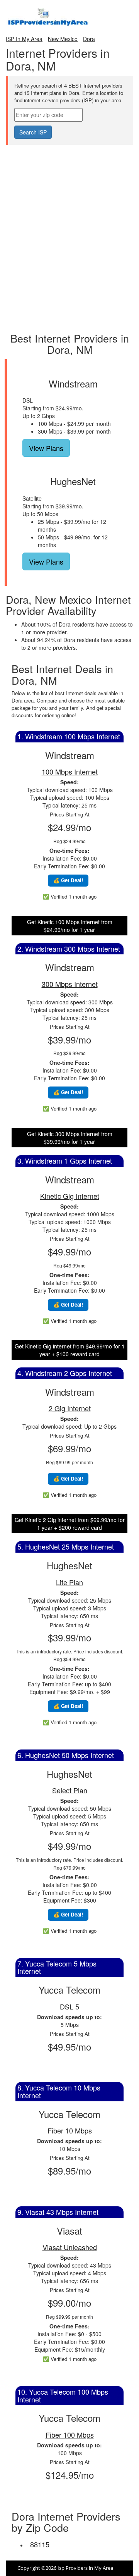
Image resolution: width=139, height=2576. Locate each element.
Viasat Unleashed (70, 2247)
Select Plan (70, 1790)
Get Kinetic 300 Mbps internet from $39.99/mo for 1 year (70, 1138)
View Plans (46, 448)
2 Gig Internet (70, 1408)
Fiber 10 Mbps (70, 2130)
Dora (89, 39)
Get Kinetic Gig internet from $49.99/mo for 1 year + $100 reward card (70, 1350)
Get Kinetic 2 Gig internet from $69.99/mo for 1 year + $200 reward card (70, 1524)
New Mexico (63, 39)
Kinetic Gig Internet (70, 1196)
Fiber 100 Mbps (70, 2435)
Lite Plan (69, 1582)
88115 (40, 2544)
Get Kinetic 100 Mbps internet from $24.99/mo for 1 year (70, 926)
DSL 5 (69, 2006)
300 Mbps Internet (70, 984)
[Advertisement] (69, 164)
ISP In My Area (24, 39)
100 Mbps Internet (70, 771)
